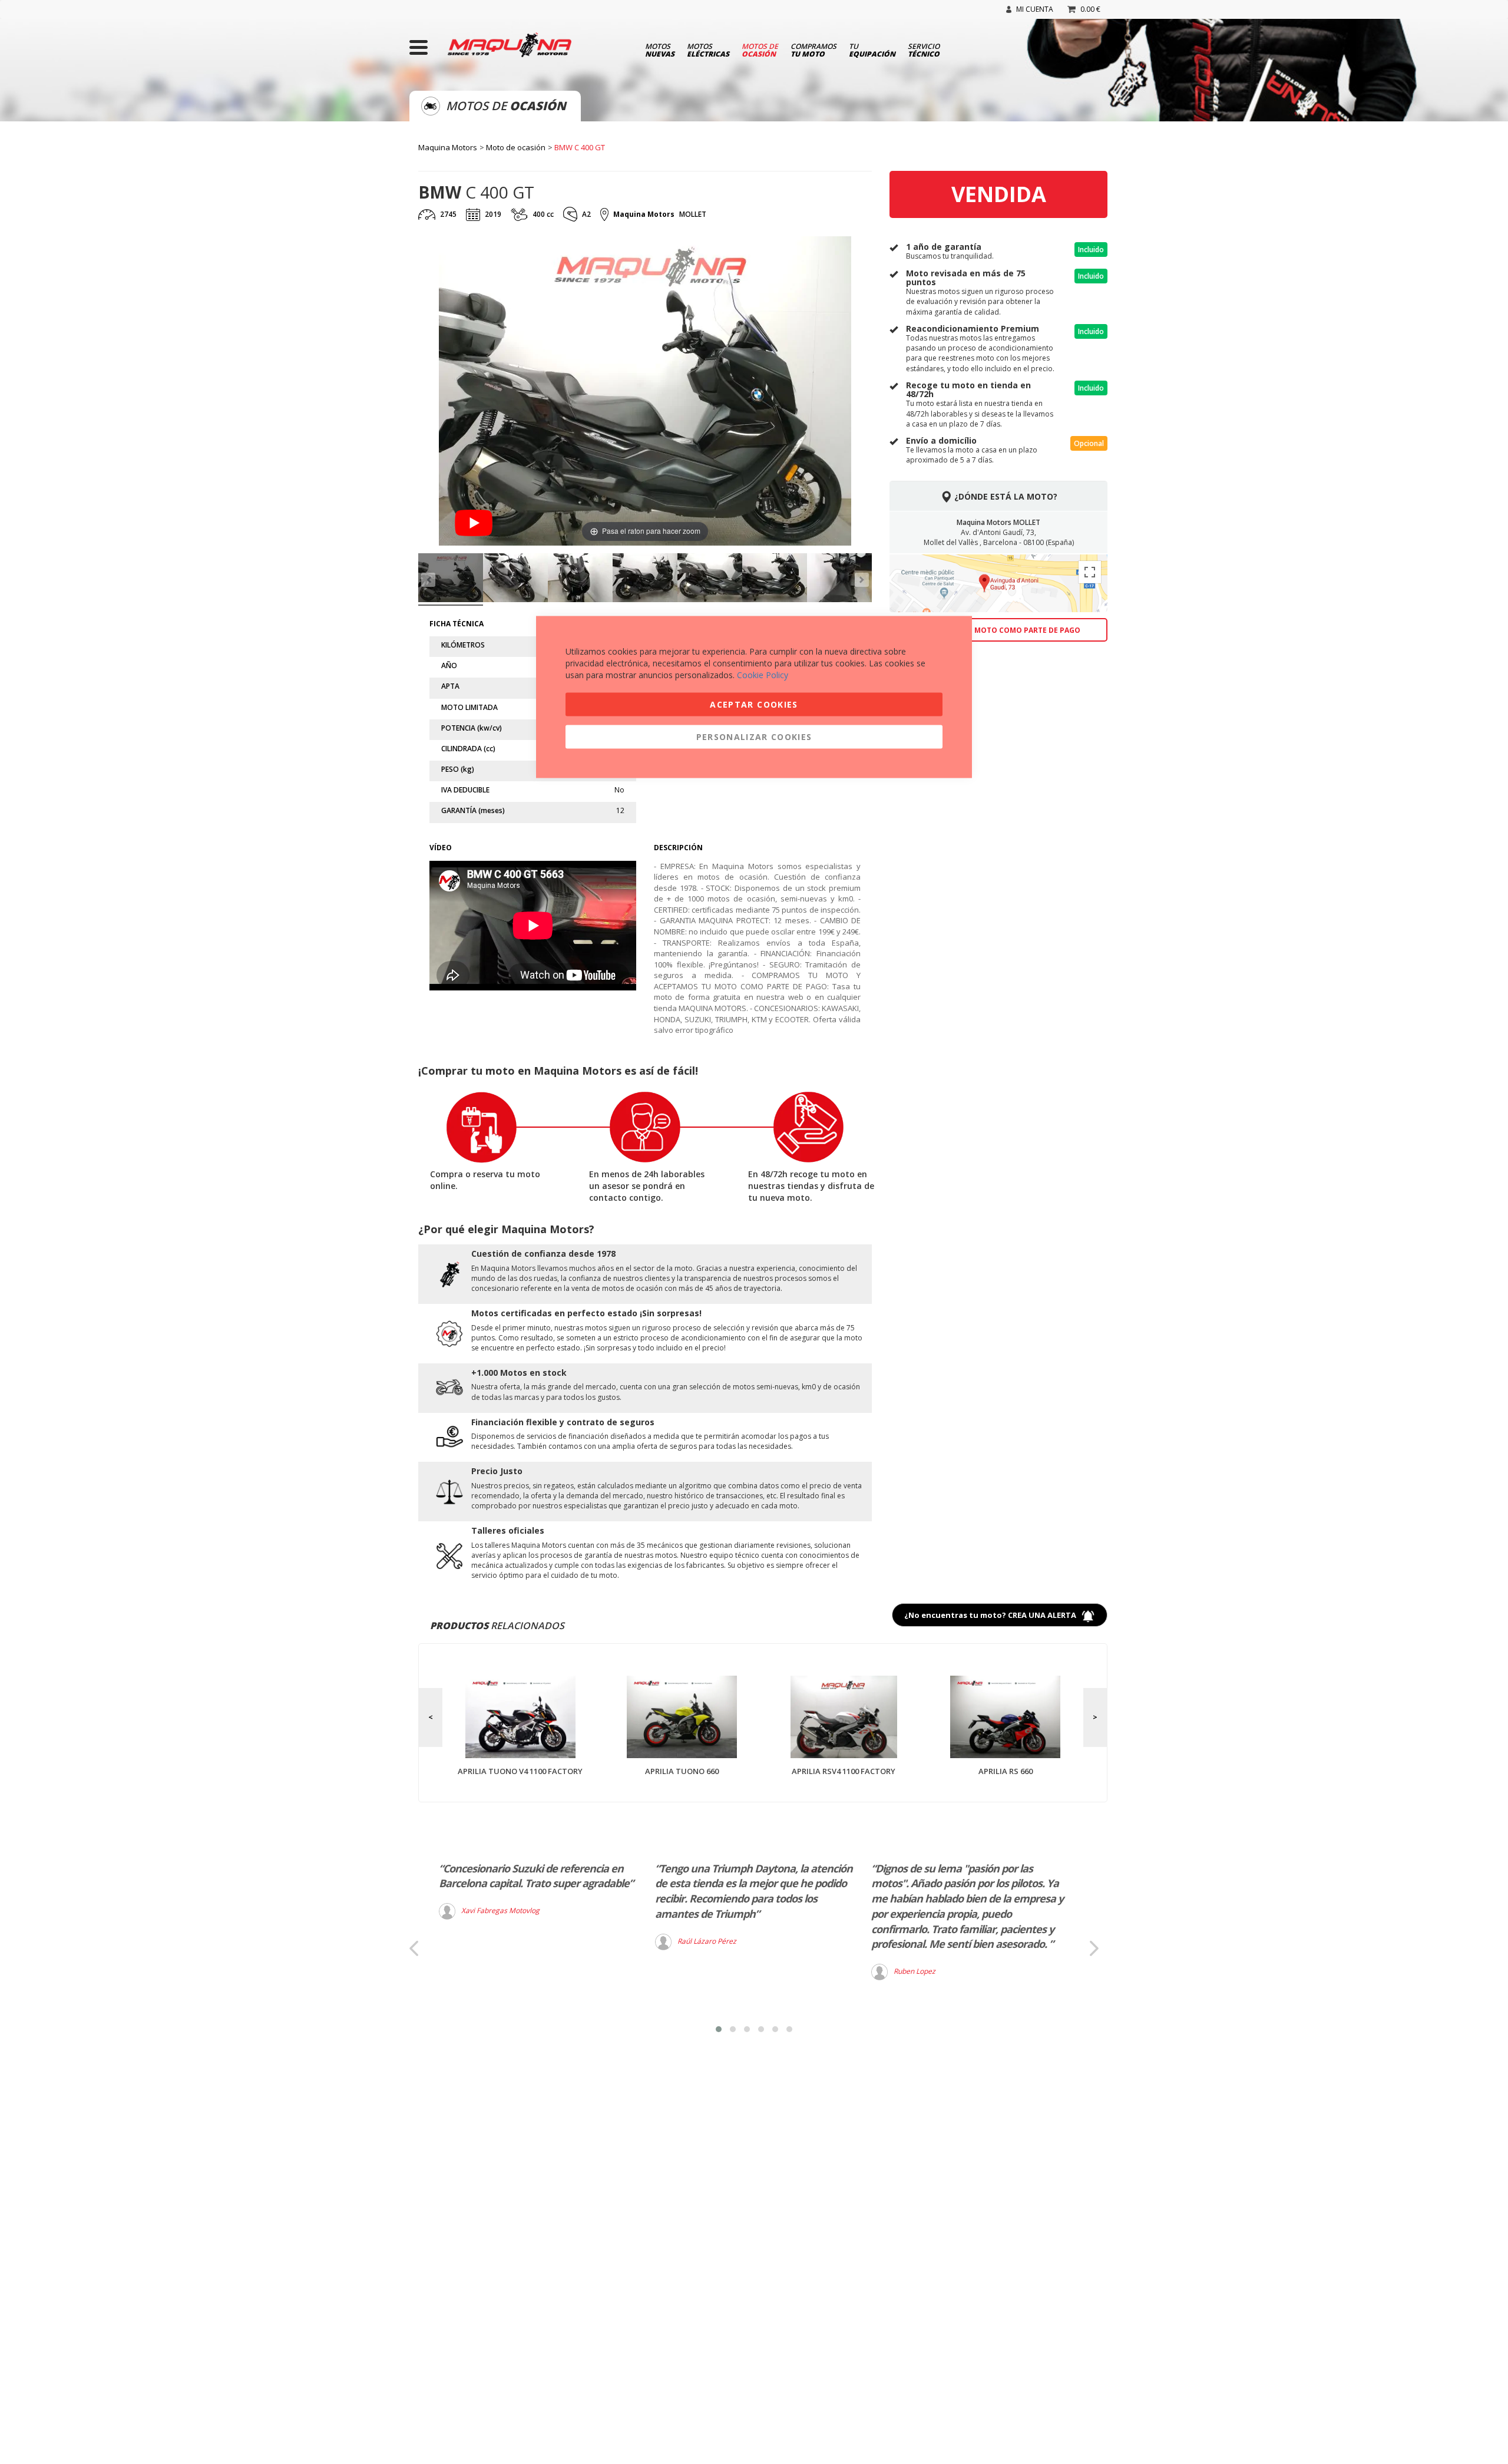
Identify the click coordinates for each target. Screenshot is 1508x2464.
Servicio (924, 49)
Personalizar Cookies (754, 737)
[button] (719, 2029)
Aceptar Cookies (754, 704)
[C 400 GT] (451, 579)
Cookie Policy (763, 675)
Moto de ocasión (516, 147)
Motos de (760, 49)
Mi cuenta (1035, 9)
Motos (660, 49)
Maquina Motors (448, 147)
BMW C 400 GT (580, 147)
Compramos (813, 49)
